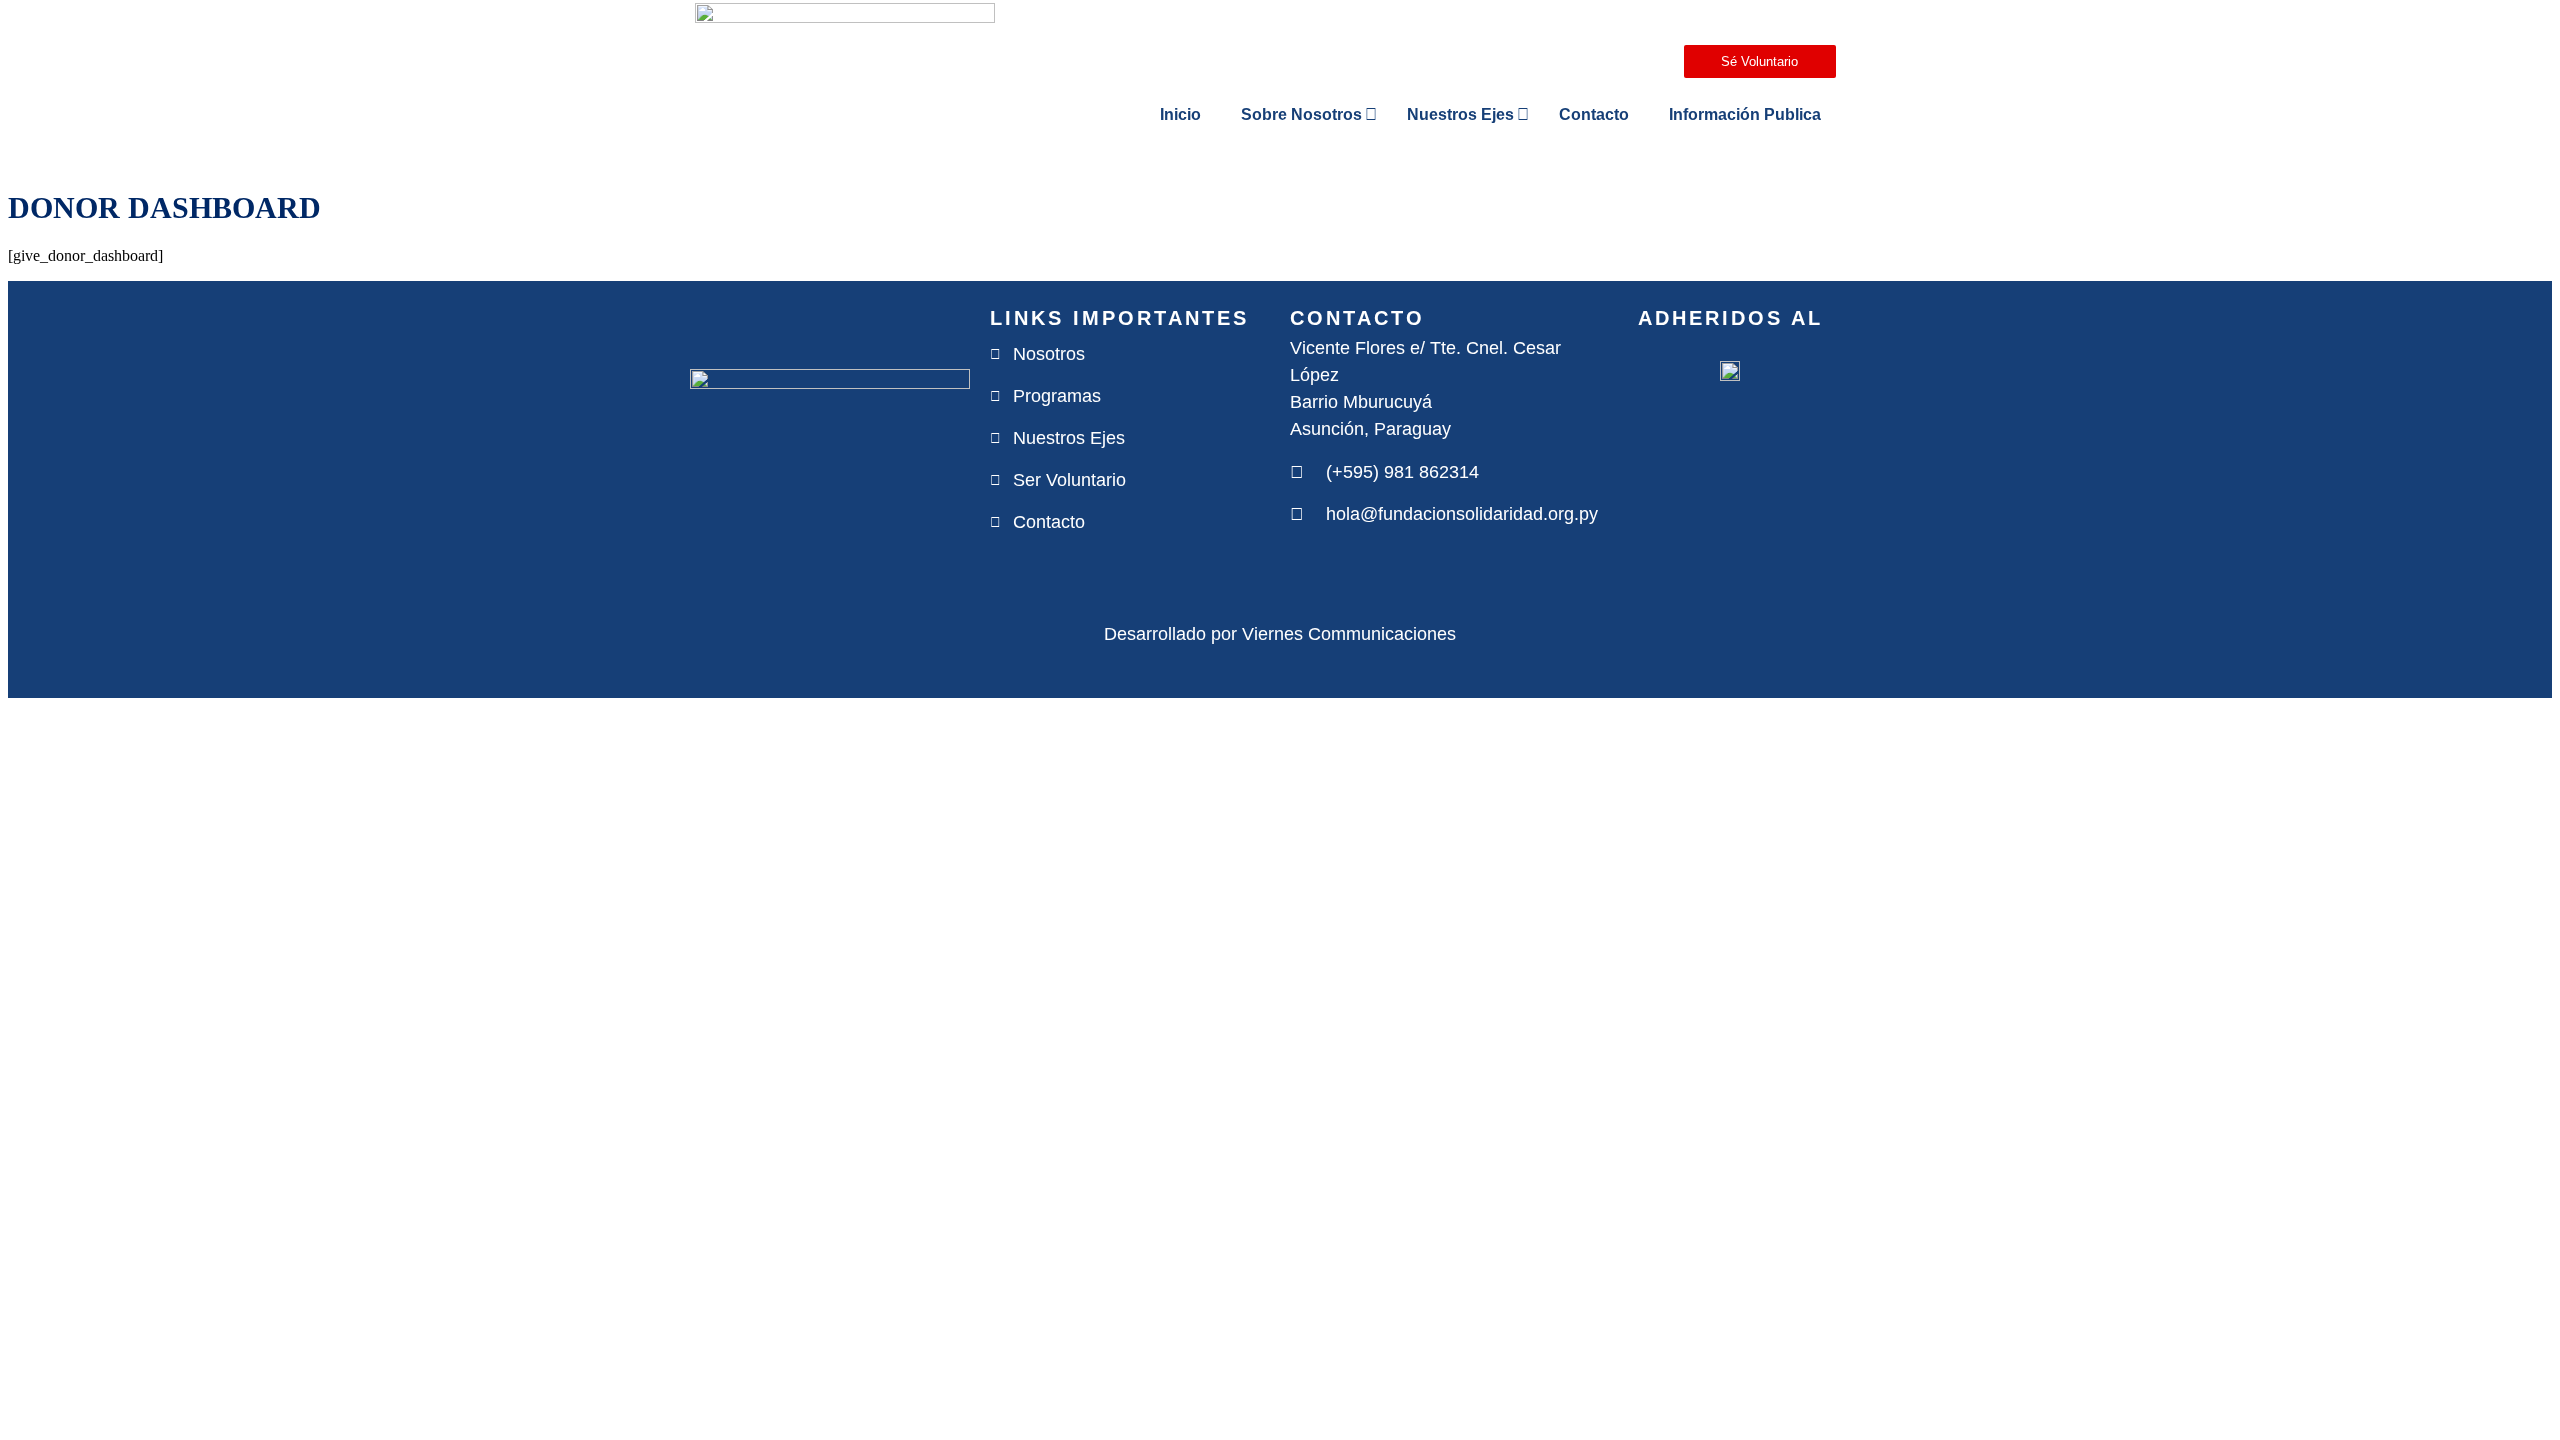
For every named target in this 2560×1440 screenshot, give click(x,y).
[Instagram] (1337, 567)
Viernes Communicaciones (1349, 634)
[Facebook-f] (1299, 567)
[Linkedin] (1413, 567)
